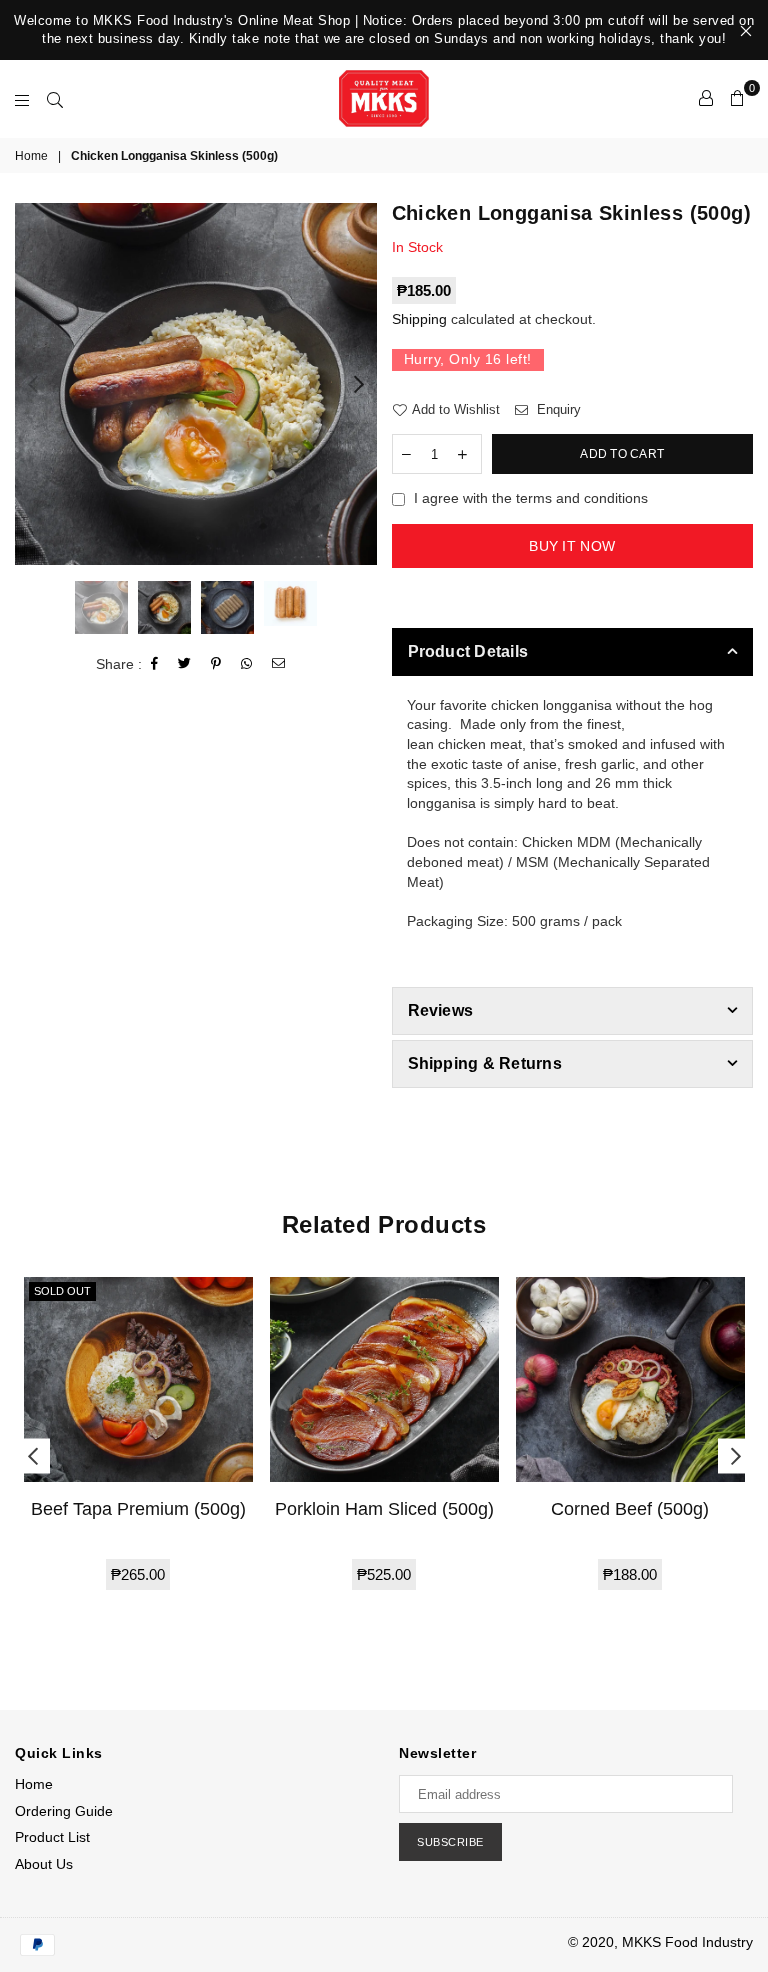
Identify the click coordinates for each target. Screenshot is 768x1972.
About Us (44, 1864)
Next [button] (359, 384)
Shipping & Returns (485, 1063)
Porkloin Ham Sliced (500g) (384, 1509)
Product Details (468, 651)
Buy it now (572, 546)
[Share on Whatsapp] (247, 664)
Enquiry (557, 409)
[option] (196, 384)
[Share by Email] (279, 664)
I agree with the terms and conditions (531, 498)
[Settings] (706, 98)
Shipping (419, 319)
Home (31, 156)
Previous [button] (32, 384)
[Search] (55, 98)
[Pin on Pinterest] (216, 664)
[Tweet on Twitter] (185, 664)
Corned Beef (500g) (630, 1509)
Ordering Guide (64, 1811)
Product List (52, 1837)
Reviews (441, 1010)
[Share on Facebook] (155, 664)
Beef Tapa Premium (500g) (138, 1509)
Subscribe (450, 1842)
